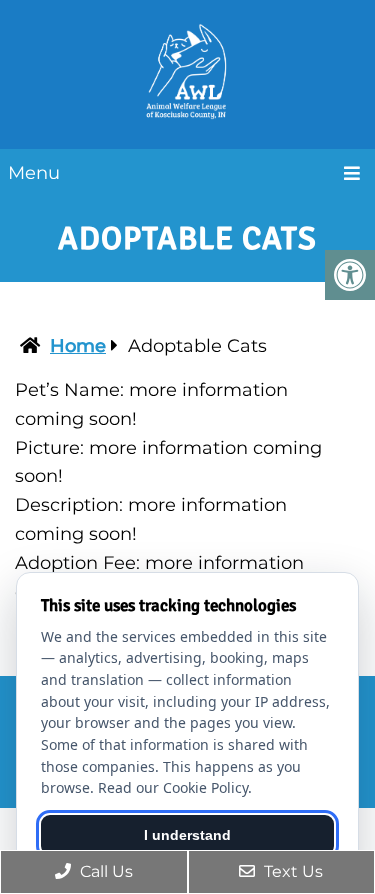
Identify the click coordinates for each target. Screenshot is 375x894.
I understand (187, 835)
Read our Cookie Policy (173, 787)
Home (78, 346)
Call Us (104, 871)
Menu (34, 173)
